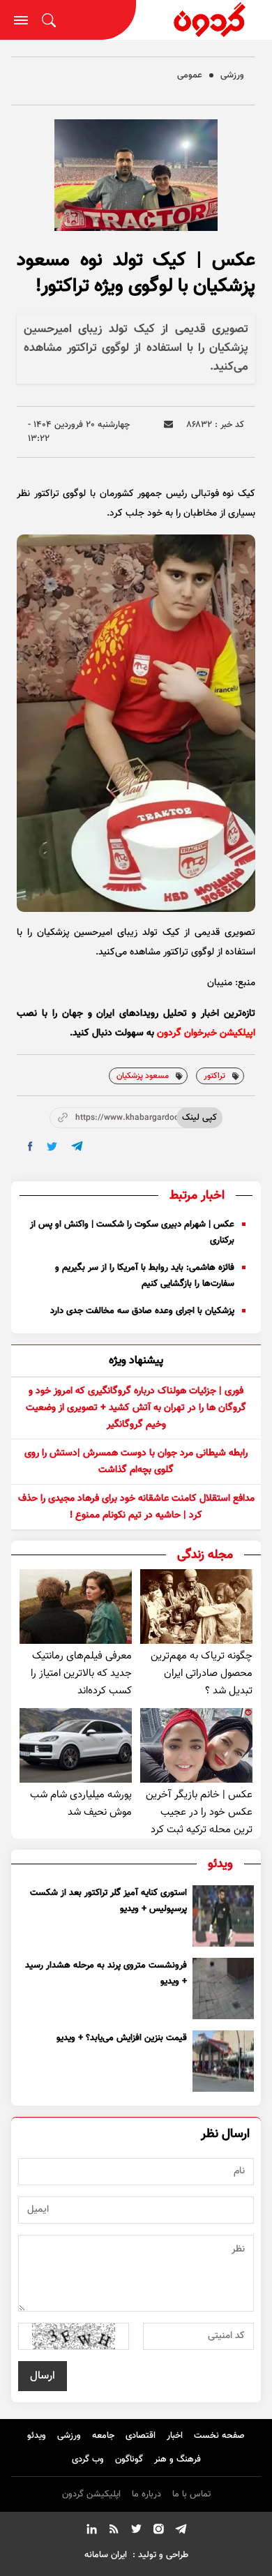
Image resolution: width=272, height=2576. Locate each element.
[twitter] (52, 1147)
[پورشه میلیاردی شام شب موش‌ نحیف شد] (76, 1745)
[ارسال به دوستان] (168, 425)
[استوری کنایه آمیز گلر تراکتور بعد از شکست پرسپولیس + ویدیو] (223, 1916)
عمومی (190, 75)
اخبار (175, 2436)
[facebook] (30, 1146)
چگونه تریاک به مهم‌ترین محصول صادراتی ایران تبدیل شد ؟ (202, 1673)
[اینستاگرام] (158, 2531)
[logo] (204, 20)
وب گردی (88, 2459)
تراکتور (214, 1076)
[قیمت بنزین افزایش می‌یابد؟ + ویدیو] (223, 2061)
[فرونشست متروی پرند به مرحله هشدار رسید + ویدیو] (223, 1989)
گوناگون (129, 2459)
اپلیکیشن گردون (91, 2494)
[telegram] (77, 1146)
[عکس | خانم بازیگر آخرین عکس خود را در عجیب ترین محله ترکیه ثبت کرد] (196, 1745)
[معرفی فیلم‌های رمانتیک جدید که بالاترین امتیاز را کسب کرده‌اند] (76, 1607)
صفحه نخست (219, 2436)
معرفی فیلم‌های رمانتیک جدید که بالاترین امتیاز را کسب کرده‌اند (81, 1673)
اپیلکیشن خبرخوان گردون (206, 1033)
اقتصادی (141, 2436)
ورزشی (232, 75)
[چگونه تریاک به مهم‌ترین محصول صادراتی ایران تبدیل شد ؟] (196, 1607)
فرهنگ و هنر (177, 2459)
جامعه (103, 2436)
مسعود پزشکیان (143, 1076)
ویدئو (37, 2436)
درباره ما (146, 2494)
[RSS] (114, 2531)
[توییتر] (136, 2531)
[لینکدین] (91, 2531)
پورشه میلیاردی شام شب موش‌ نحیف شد (81, 1804)
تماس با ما (191, 2494)
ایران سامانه (106, 2555)
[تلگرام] (181, 2531)
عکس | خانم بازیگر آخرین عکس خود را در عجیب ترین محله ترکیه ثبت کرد (199, 1812)
